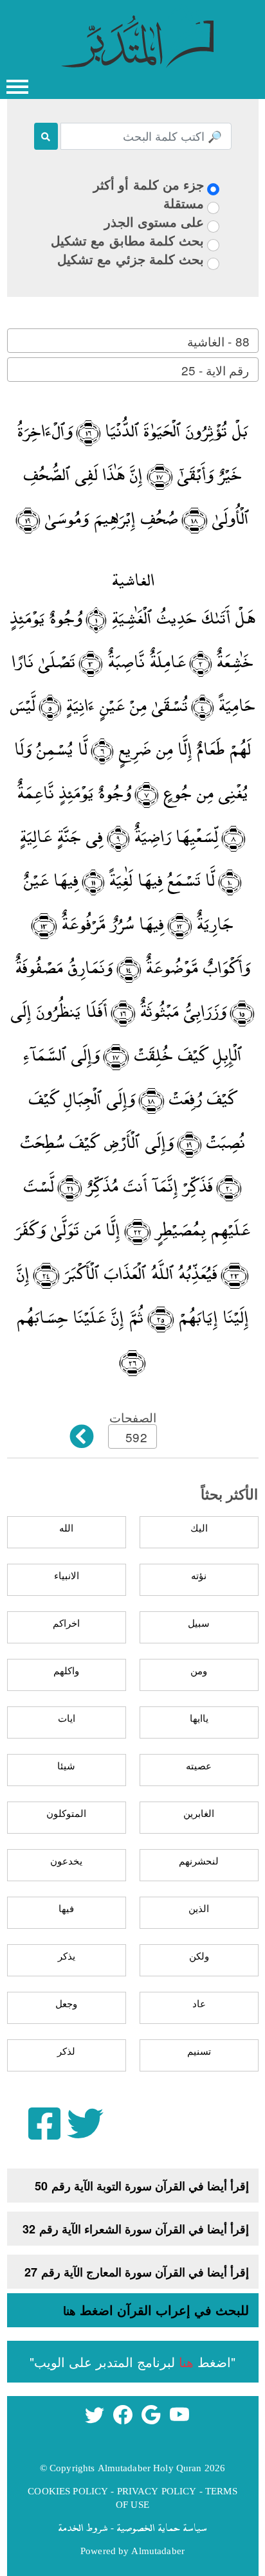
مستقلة (184, 203)
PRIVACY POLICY (157, 2491)
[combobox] (133, 341)
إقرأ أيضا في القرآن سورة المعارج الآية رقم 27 (137, 2272)
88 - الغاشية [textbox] (218, 341)
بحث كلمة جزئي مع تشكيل (131, 259)
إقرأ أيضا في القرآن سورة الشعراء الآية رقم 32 (136, 2229)
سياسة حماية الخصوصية (162, 2527)
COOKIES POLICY (68, 2491)
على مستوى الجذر (154, 221)
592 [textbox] (136, 1437)
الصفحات (133, 1417)
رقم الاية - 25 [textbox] (215, 370)
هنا (69, 2311)
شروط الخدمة (83, 2527)
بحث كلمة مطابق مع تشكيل (127, 240)
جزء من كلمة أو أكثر (149, 184)
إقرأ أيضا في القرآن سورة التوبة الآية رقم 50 (142, 2186)
